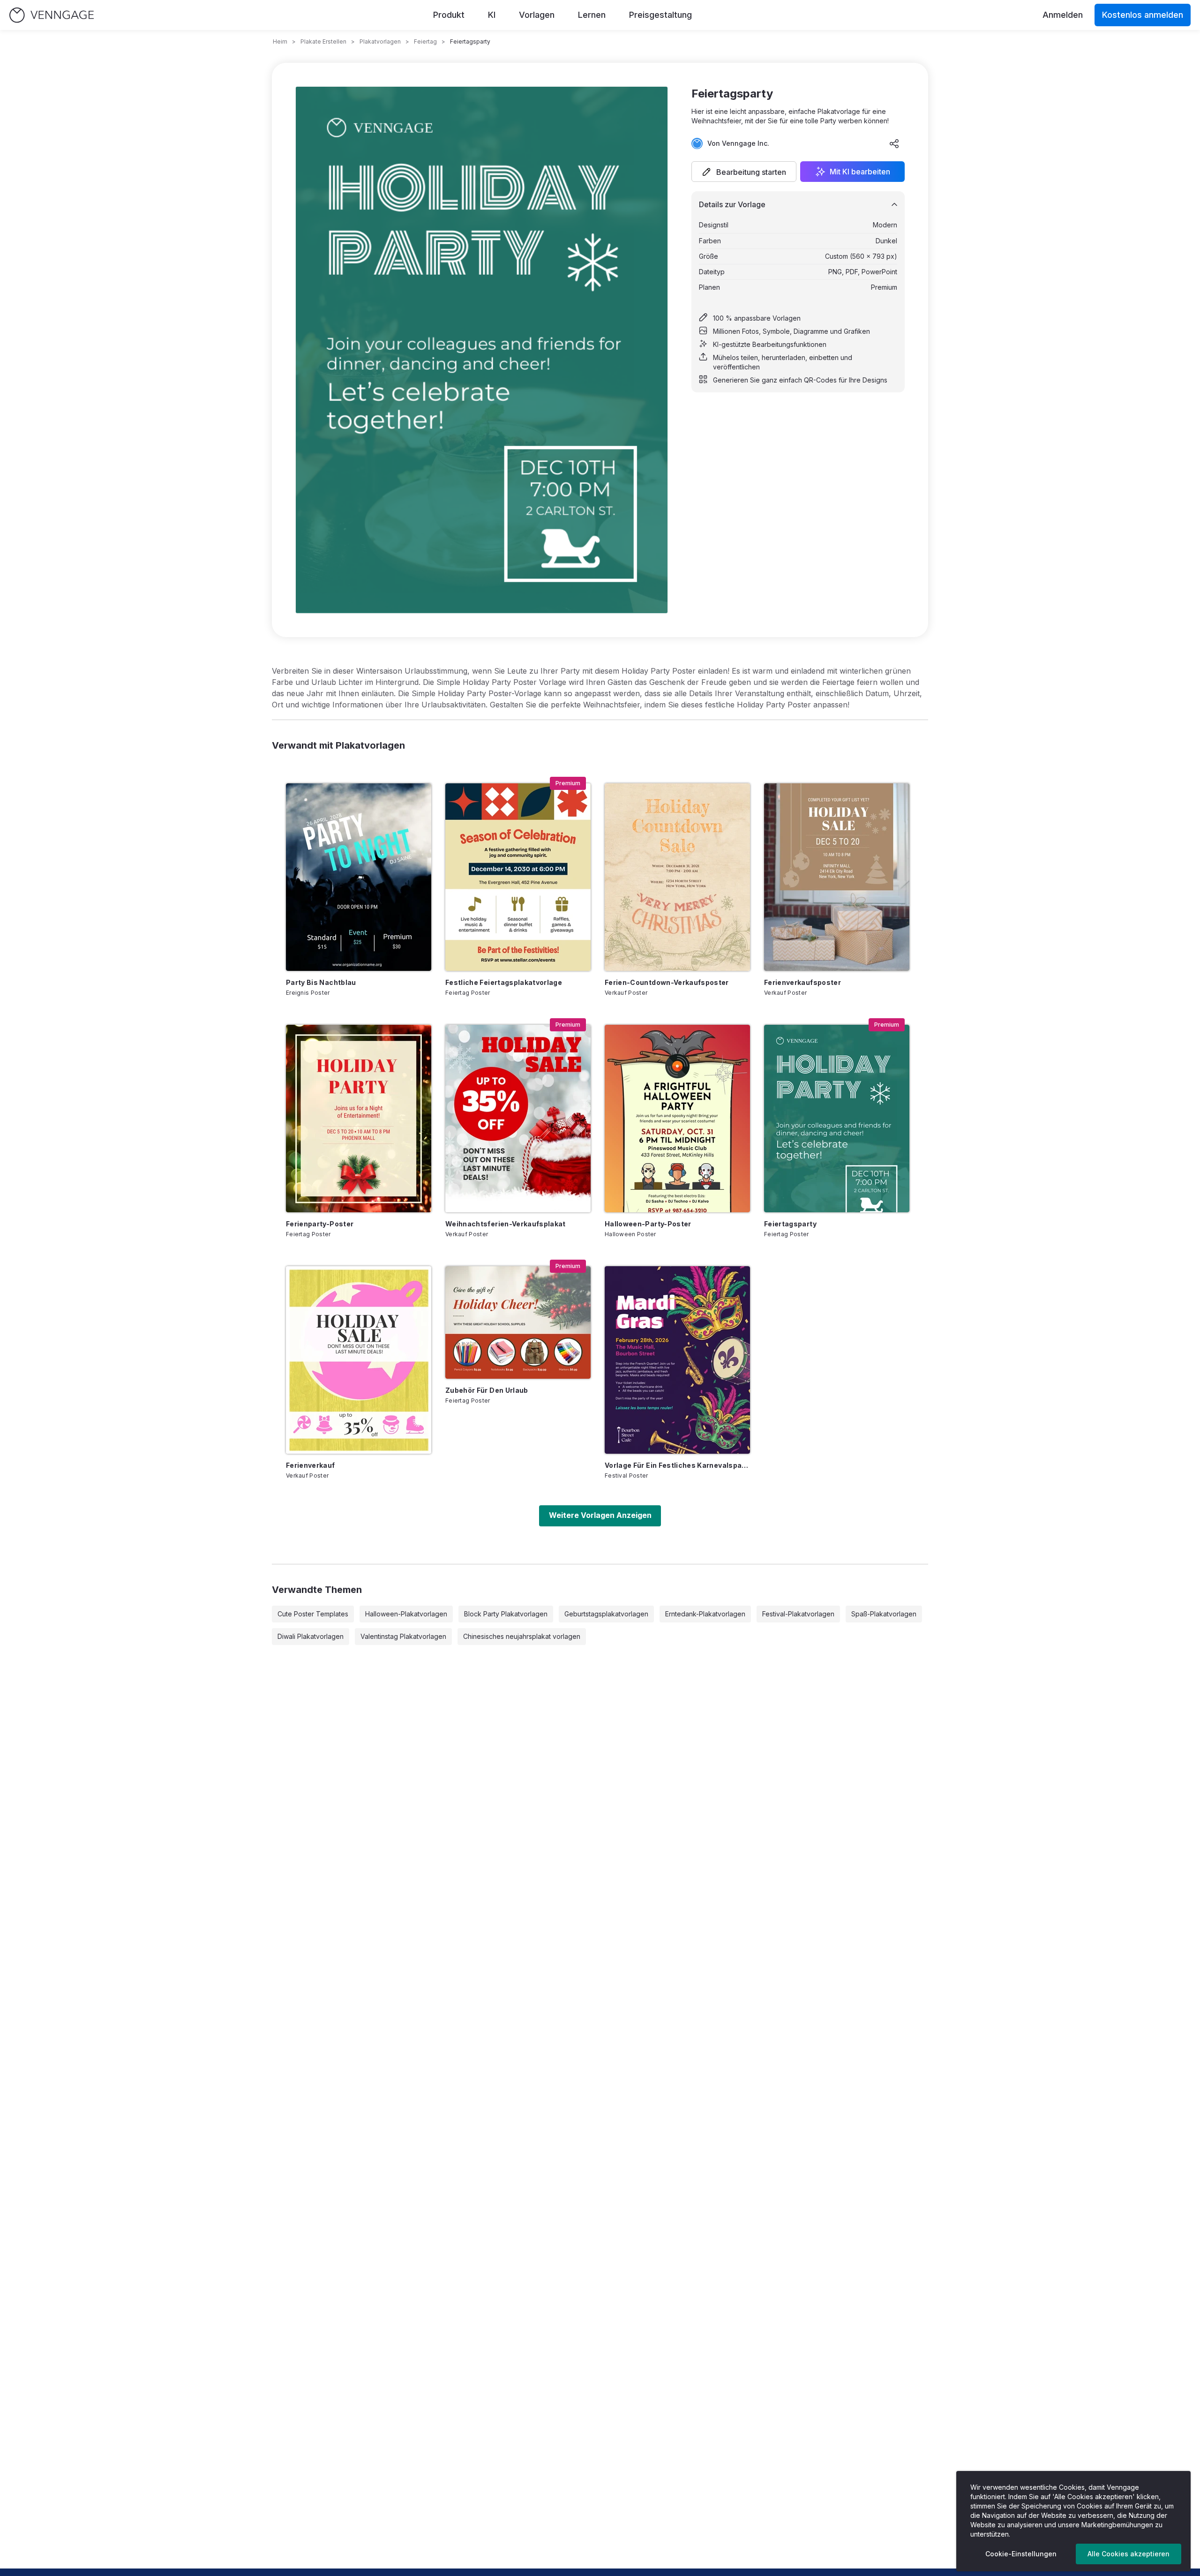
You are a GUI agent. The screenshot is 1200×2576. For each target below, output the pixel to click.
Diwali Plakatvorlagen (311, 1636)
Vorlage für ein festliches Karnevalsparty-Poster (677, 1465)
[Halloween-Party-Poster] (677, 1119)
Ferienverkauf (311, 1465)
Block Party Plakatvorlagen (506, 1614)
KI (492, 15)
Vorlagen (537, 15)
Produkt (449, 15)
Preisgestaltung (660, 15)
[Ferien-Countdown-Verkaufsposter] (677, 877)
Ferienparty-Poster (320, 1224)
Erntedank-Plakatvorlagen (705, 1614)
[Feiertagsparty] (837, 1119)
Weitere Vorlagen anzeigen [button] (600, 1515)
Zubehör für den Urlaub (487, 1390)
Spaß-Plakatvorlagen (884, 1614)
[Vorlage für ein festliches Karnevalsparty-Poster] (677, 1360)
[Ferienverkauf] (359, 1360)
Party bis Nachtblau (321, 982)
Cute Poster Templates (313, 1614)
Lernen (592, 15)
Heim (280, 41)
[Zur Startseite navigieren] (52, 15)
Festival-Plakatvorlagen (798, 1614)
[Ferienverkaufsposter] (837, 877)
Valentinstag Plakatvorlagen (403, 1636)
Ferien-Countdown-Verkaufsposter (667, 982)
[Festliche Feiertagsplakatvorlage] (518, 877)
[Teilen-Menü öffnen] (894, 143)
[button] (744, 172)
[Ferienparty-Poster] (359, 1119)
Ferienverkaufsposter (802, 982)
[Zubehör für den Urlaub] (518, 1322)
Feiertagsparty (790, 1224)
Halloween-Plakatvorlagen (406, 1614)
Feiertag (425, 41)
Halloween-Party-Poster (648, 1224)
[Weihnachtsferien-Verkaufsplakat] (518, 1119)
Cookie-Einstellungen (1021, 2554)
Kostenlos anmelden (1143, 15)
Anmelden (1063, 15)
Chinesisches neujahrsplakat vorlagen (522, 1636)
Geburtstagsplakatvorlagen (606, 1614)
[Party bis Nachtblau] (359, 877)
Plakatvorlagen (380, 41)
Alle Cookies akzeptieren (1129, 2554)
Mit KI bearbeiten (860, 172)
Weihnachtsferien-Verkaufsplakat (506, 1224)
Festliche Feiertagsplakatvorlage (504, 982)
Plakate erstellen (323, 41)
